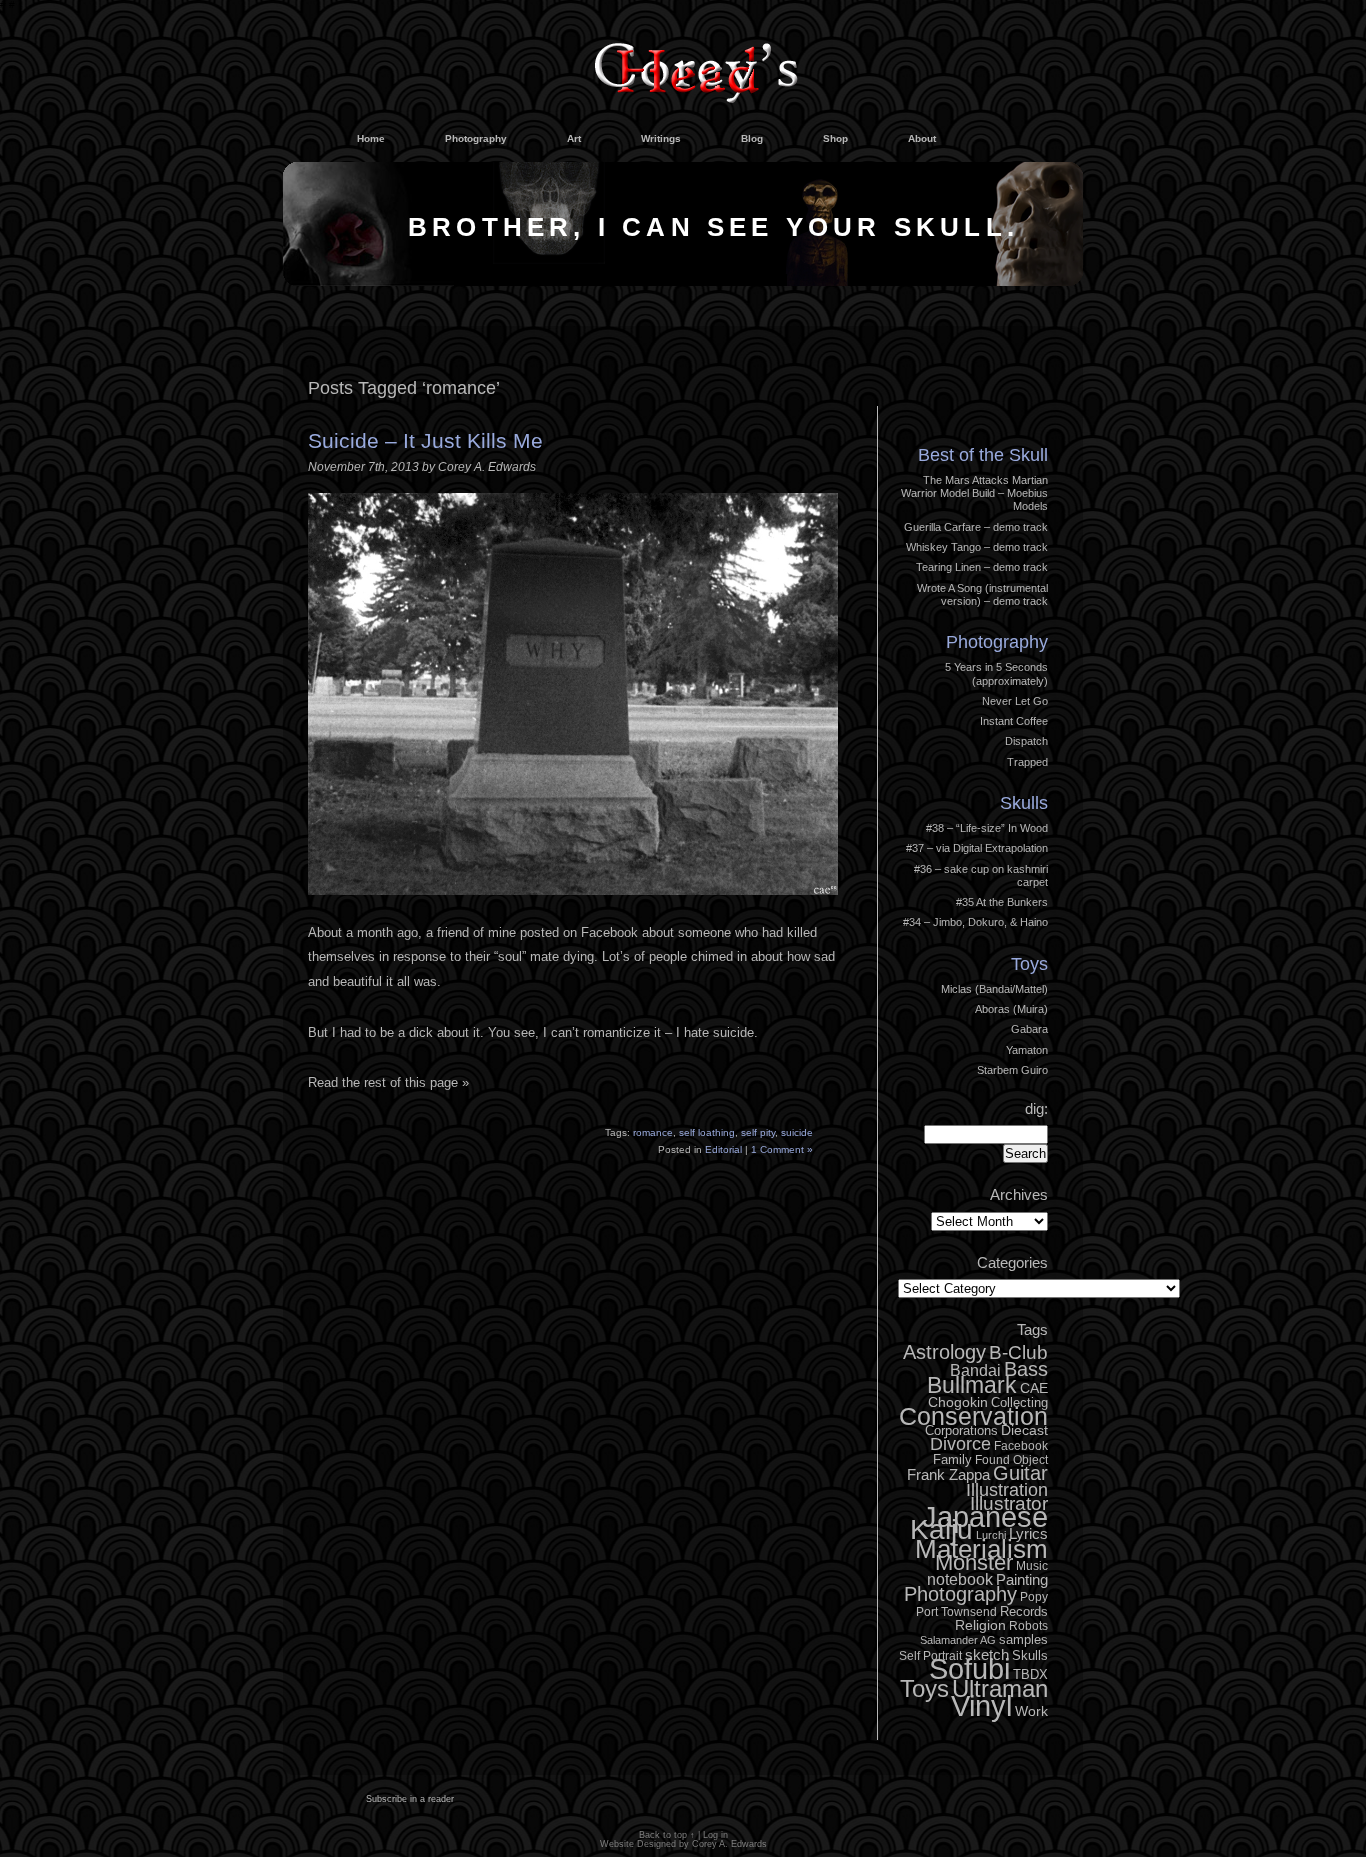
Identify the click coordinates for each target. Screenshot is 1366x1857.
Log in (1018, 402)
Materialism (981, 1549)
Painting (1022, 1579)
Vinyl (981, 1706)
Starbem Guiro (1012, 1070)
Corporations (961, 1430)
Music (1032, 1566)
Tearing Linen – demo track (982, 567)
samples (1023, 1639)
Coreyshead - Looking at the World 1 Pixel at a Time (696, 64)
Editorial (723, 1149)
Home (371, 138)
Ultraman (1000, 1688)
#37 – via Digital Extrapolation (977, 848)
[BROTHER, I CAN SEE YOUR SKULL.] (683, 281)
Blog (752, 138)
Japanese (985, 1516)
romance (653, 1132)
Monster (974, 1562)
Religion (980, 1625)
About (922, 138)
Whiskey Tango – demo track (977, 547)
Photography (476, 138)
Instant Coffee (1014, 721)
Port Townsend (956, 1612)
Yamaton (1027, 1050)
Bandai (975, 1370)
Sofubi (969, 1669)
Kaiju (941, 1529)
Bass (1026, 1369)
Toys (1029, 964)
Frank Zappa (948, 1474)
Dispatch (1026, 741)
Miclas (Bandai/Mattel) (994, 989)
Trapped (1027, 762)
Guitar (1020, 1473)
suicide (797, 1132)
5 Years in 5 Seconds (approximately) (996, 673)
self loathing (707, 1132)
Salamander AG (958, 1640)
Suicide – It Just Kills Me (425, 440)
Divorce (960, 1444)
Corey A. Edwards (729, 1844)
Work (1031, 1711)
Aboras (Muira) (1011, 1009)
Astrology (944, 1352)
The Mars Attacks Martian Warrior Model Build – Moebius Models (974, 493)
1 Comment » (782, 1149)
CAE (1034, 1388)
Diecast (1024, 1430)
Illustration (1007, 1490)
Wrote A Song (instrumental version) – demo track (982, 594)
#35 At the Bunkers (1002, 902)
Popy (1034, 1597)
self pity (758, 1132)
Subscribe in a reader (410, 1799)
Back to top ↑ (667, 1835)
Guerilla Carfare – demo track (976, 527)
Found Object (1011, 1460)
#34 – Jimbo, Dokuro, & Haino (975, 922)
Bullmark (972, 1385)
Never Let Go (1015, 701)
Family (952, 1459)
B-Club (1018, 1352)
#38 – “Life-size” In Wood (987, 828)
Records (1024, 1611)
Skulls (1024, 803)
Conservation (973, 1416)
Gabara (1029, 1029)
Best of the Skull (983, 455)
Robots (1028, 1626)
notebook (960, 1579)
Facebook (1021, 1446)
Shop (835, 138)
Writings (661, 138)
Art (574, 138)
